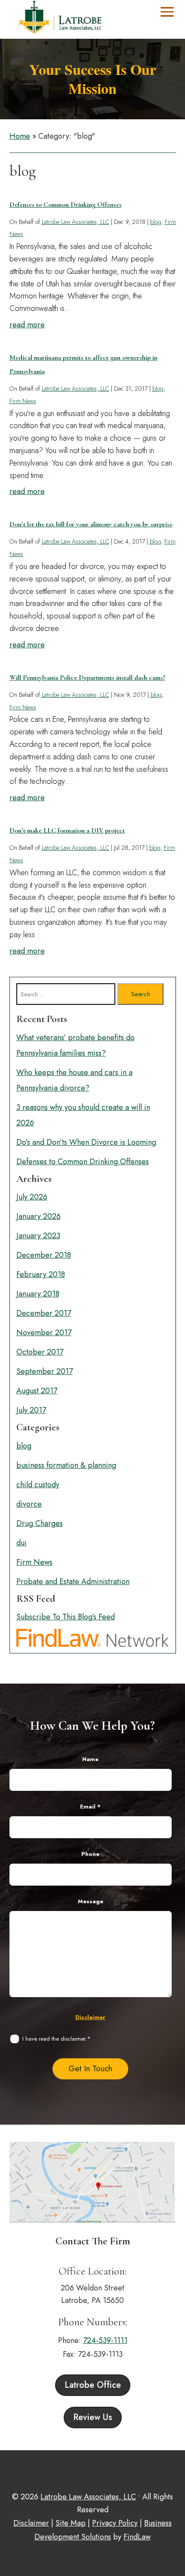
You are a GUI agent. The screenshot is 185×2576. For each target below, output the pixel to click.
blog (156, 222)
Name (90, 1759)
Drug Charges (40, 1523)
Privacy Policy (115, 2523)
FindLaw (137, 2537)
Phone (90, 1854)
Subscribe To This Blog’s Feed (66, 1617)
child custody (38, 1485)
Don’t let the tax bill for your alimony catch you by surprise (91, 524)
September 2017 (45, 1371)
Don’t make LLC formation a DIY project (67, 830)
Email (90, 1807)
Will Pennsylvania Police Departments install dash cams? (87, 677)
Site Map (71, 2523)
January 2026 (39, 1216)
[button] (167, 12)
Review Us (93, 2417)
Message (91, 1901)
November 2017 (44, 1333)
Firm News (23, 401)
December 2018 (44, 1255)
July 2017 (31, 1410)
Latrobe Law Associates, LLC (76, 222)
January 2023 (38, 1236)
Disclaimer (90, 2017)
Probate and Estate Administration (73, 1582)
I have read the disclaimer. (56, 2039)
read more (27, 325)
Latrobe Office (93, 2385)
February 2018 (41, 1274)
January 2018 (38, 1294)
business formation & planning (66, 1465)
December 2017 (44, 1313)
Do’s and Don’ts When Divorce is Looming (86, 1142)
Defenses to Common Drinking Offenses (66, 205)
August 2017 (37, 1391)
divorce (29, 1504)
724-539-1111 (105, 2340)
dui (22, 1543)
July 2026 (32, 1197)
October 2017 (40, 1352)
